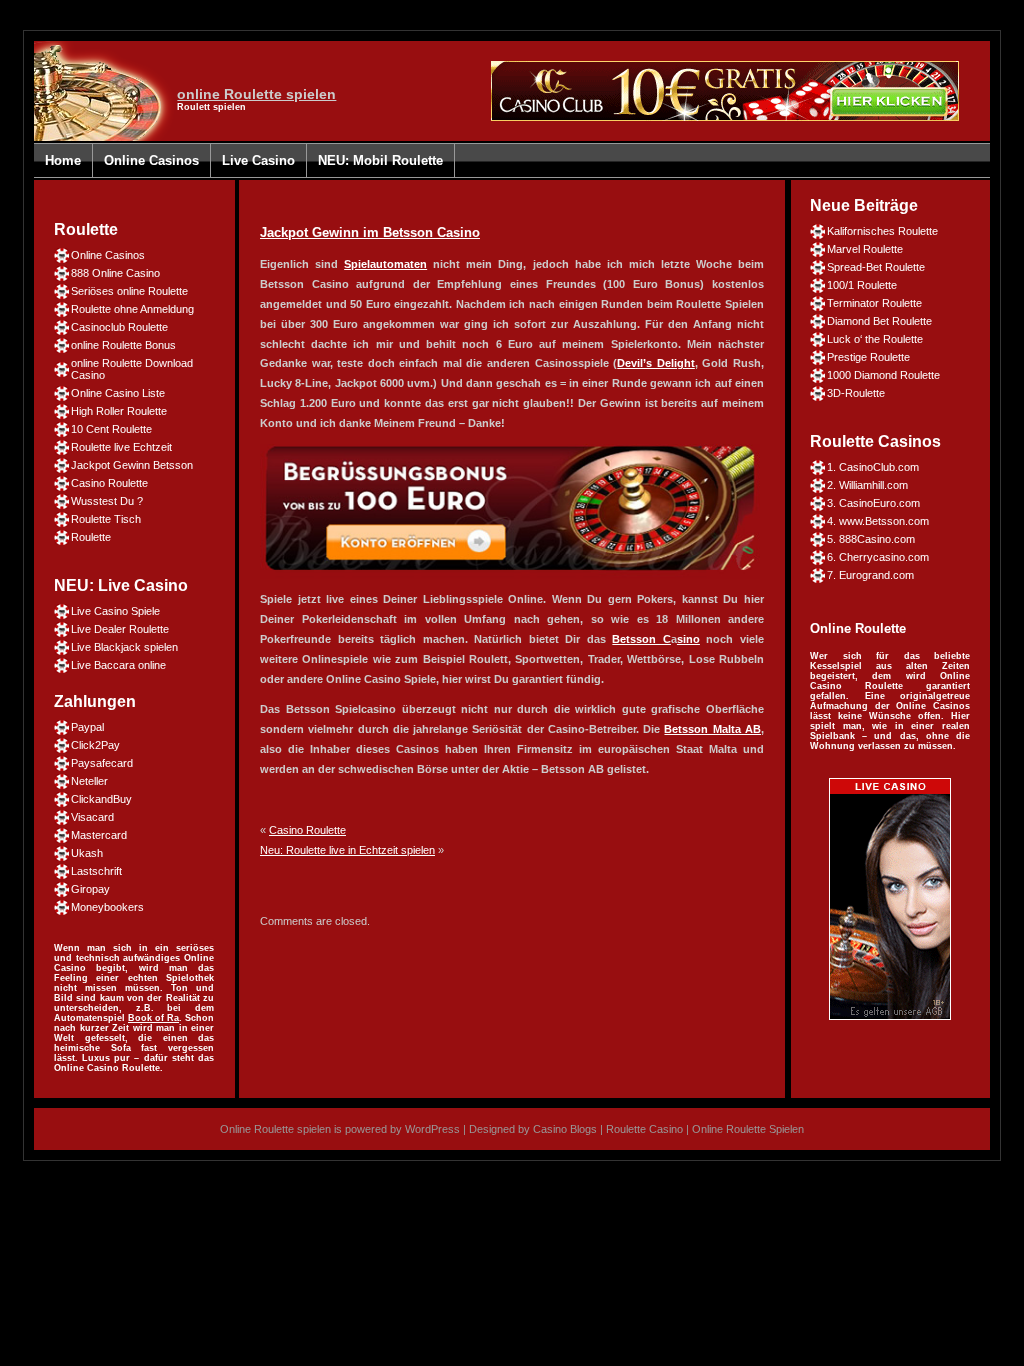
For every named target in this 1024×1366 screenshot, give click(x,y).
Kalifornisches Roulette (882, 231)
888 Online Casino (115, 273)
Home (63, 160)
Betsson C (641, 639)
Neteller (89, 781)
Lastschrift (96, 871)
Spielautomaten (385, 264)
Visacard (92, 817)
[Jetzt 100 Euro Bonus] (510, 575)
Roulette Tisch (106, 519)
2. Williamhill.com (867, 485)
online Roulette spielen (256, 94)
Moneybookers (107, 907)
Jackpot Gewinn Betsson (132, 465)
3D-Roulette (856, 393)
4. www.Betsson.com (878, 521)
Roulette (91, 537)
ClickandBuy (101, 799)
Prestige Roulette (868, 357)
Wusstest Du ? (107, 501)
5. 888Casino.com (871, 539)
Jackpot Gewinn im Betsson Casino (370, 232)
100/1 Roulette (862, 285)
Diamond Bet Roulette (879, 321)
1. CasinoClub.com (873, 467)
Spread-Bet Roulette (876, 267)
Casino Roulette (109, 483)
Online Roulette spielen (275, 1129)
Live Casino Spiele (115, 611)
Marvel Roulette (865, 249)
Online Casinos (151, 160)
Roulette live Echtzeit (121, 447)
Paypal (87, 727)
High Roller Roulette (119, 411)
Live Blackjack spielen (124, 647)
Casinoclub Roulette (119, 327)
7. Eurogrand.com (870, 575)
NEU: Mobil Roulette (380, 160)
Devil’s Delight (656, 363)
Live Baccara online (118, 665)
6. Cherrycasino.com (878, 557)
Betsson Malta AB (712, 729)
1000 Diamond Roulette (883, 375)
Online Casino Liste (118, 393)
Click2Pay (95, 745)
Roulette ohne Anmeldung (132, 309)
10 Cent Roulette (111, 429)
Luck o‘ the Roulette (875, 339)
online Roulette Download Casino (132, 369)
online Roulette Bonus (123, 345)
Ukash (87, 853)
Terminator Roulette (874, 303)
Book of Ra (153, 1018)
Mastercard (99, 835)
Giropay (90, 889)
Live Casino (258, 160)
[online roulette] (890, 1016)
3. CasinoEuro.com (873, 503)
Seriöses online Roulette (129, 291)
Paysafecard (102, 763)
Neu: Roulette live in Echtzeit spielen (347, 850)
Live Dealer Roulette (120, 629)
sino (688, 639)
